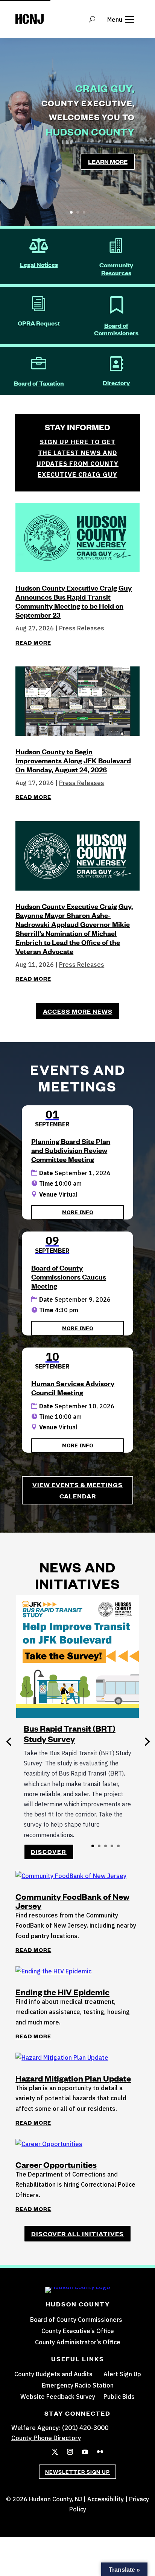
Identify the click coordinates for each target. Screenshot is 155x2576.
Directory (116, 383)
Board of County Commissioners (76, 2320)
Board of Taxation (39, 383)
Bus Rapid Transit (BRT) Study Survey (70, 1734)
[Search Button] (92, 19)
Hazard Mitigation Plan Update (73, 2078)
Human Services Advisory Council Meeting (73, 1388)
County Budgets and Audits (53, 2375)
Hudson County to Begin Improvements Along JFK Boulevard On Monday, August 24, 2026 (73, 760)
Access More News (78, 1011)
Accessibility (106, 2499)
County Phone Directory (46, 2438)
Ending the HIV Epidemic (62, 1992)
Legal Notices (39, 264)
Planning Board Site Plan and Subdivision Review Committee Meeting (71, 1150)
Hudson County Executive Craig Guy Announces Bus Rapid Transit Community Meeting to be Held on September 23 (74, 601)
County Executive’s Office (78, 2331)
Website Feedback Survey (58, 2397)
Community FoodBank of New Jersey (72, 1901)
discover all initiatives (77, 2234)
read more (33, 642)
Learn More (108, 161)
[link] (55, 2452)
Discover (49, 1852)
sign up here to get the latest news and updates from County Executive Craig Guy (77, 458)
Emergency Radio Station (78, 2386)
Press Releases (82, 628)
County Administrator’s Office (78, 2343)
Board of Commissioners (116, 329)
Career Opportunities (56, 2165)
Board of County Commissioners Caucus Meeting (69, 1277)
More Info (78, 1212)
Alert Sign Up (122, 2375)
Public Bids (119, 2397)
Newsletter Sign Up (77, 2472)
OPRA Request (39, 323)
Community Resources (116, 269)
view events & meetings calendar (77, 1490)
